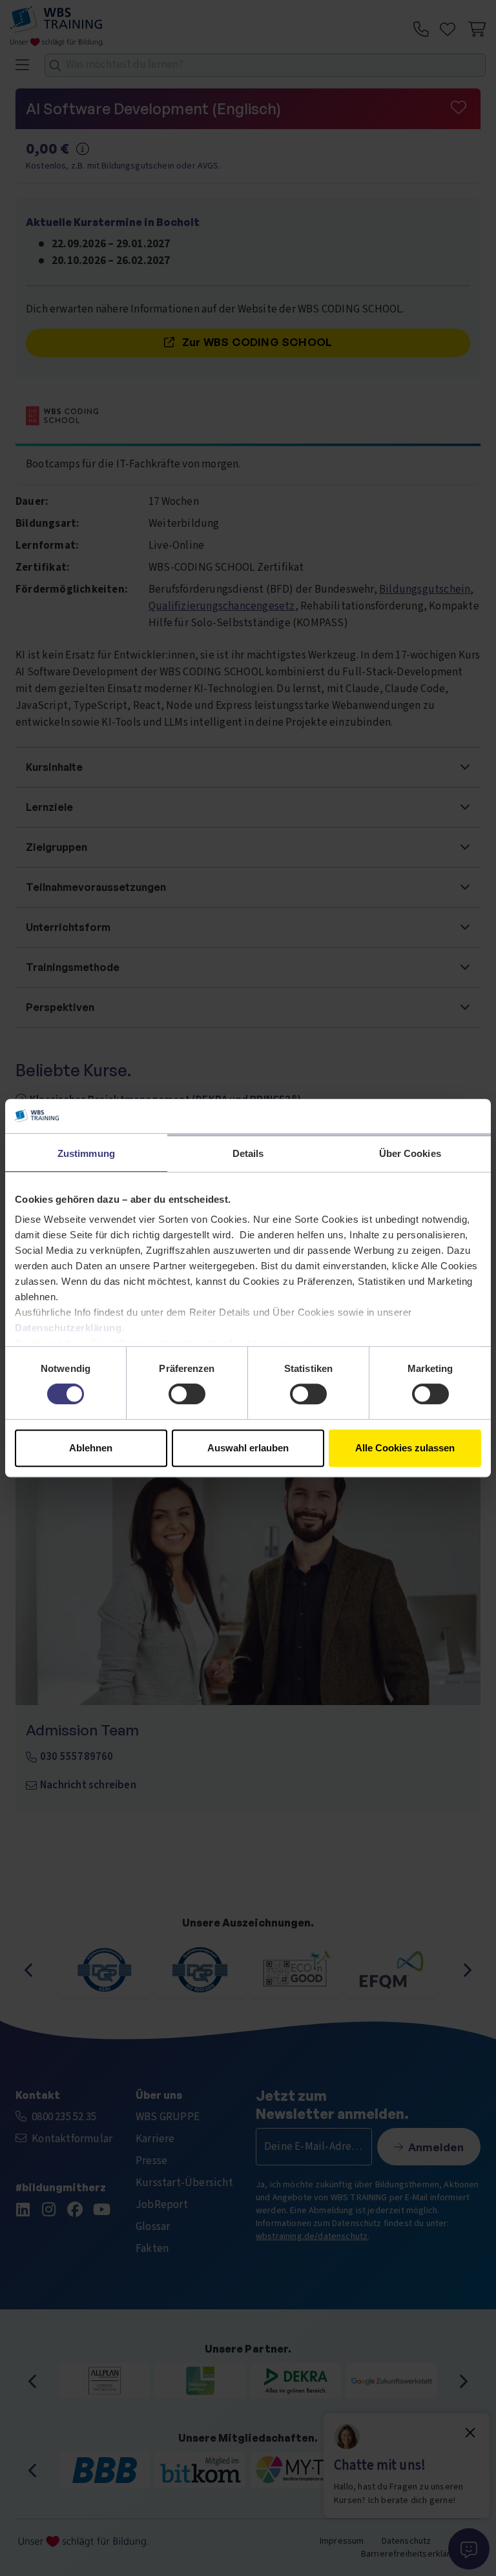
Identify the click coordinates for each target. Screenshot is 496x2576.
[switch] (187, 1394)
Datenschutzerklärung (68, 1328)
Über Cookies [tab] (410, 1153)
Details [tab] (248, 1153)
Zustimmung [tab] (86, 1153)
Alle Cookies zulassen (405, 1448)
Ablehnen (91, 1448)
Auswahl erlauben (248, 1448)
